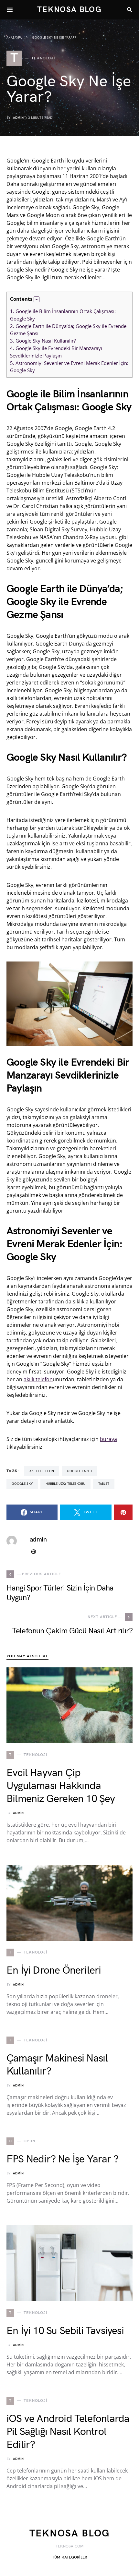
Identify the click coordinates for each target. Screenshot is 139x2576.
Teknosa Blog (69, 10)
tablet (104, 1484)
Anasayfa (14, 38)
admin (18, 118)
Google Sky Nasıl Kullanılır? (43, 341)
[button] (37, 299)
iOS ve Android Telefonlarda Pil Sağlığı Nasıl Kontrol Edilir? (68, 2432)
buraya (108, 1439)
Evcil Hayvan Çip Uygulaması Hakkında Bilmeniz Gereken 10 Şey (61, 1786)
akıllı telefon (38, 1379)
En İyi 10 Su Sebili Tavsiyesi (65, 2331)
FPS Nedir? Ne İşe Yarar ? (62, 2159)
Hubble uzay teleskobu (65, 1484)
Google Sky (22, 1484)
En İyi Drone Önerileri (54, 1971)
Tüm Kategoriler (69, 2557)
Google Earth (79, 1471)
